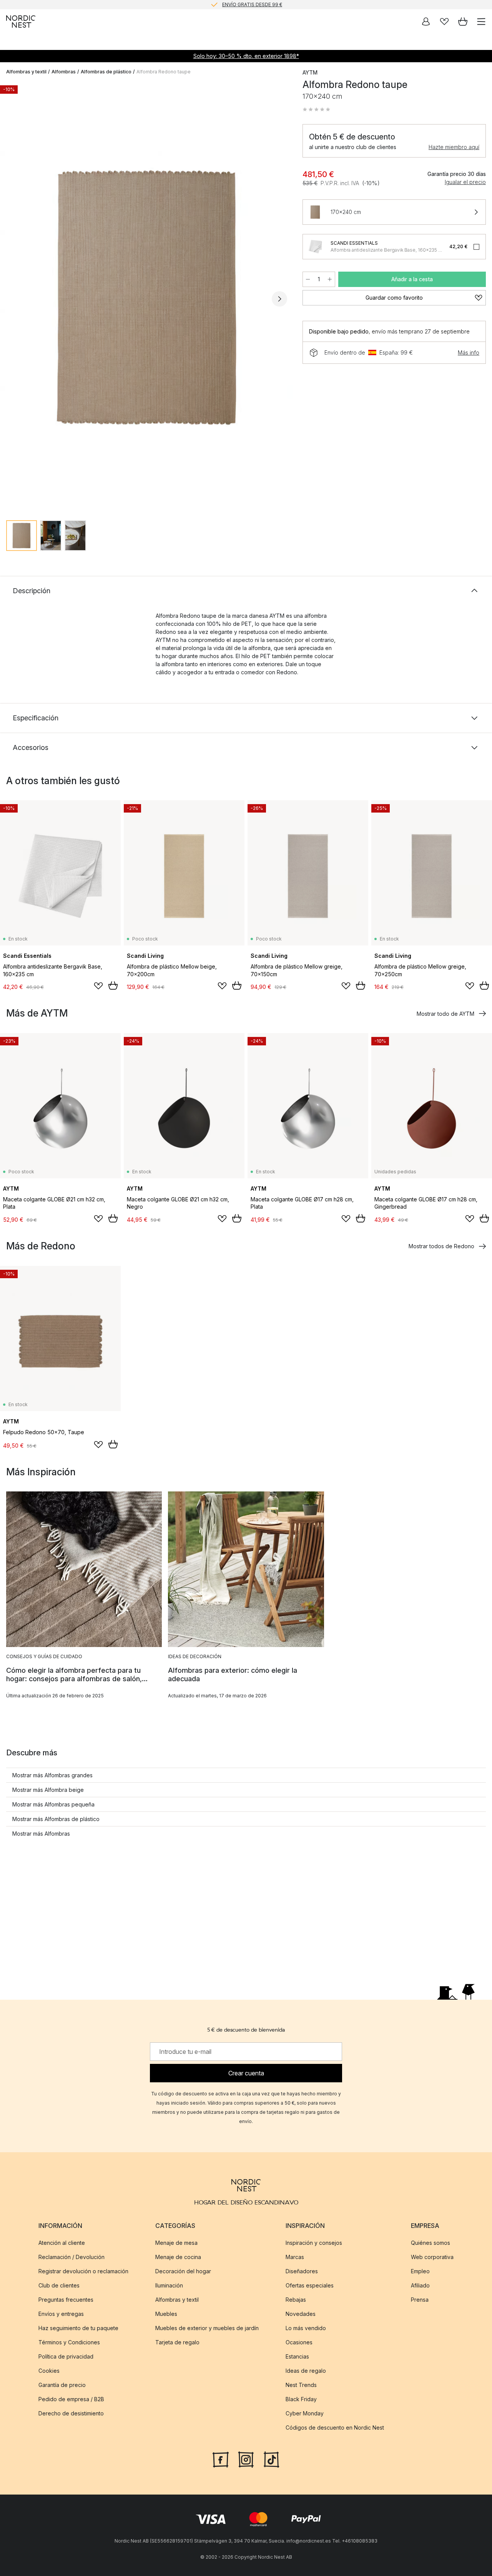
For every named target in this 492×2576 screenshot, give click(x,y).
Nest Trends (301, 2385)
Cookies (49, 2371)
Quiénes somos (430, 2243)
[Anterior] (14, 299)
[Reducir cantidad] (308, 279)
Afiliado (420, 2285)
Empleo (420, 2271)
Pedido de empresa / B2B (71, 2399)
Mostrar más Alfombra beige (48, 1790)
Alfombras (64, 72)
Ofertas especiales (310, 2285)
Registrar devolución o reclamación (83, 2271)
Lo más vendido (306, 2328)
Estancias (297, 2356)
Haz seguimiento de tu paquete (78, 2328)
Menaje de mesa (176, 2243)
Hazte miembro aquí (454, 147)
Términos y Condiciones (69, 2342)
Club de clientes (59, 2285)
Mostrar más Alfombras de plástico (56, 1819)
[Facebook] (221, 2459)
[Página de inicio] (21, 22)
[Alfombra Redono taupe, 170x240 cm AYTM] (147, 298)
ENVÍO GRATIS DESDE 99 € (252, 4)
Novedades (301, 2314)
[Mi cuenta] (426, 22)
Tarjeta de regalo (177, 2342)
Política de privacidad (66, 2356)
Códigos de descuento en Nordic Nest (335, 2428)
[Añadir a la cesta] (113, 985)
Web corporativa (432, 2257)
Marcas (295, 2257)
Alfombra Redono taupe (164, 72)
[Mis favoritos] (444, 22)
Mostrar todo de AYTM (445, 1014)
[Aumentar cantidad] (330, 279)
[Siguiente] (279, 299)
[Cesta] (463, 22)
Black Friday (301, 2399)
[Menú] (481, 22)
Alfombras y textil (26, 72)
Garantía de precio (62, 2385)
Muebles (166, 2314)
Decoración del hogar (183, 2271)
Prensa (420, 2300)
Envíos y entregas (61, 2314)
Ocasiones (299, 2342)
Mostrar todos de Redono (441, 1246)
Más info (469, 352)
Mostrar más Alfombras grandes (52, 1775)
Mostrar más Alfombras (41, 1834)
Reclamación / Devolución (71, 2257)
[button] (316, 109)
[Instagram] (246, 2459)
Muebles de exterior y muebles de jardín (207, 2328)
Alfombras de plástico (106, 72)
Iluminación (169, 2285)
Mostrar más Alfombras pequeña (53, 1804)
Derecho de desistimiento (71, 2413)
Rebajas (296, 2300)
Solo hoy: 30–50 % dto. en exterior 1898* (246, 56)
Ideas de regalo (306, 2371)
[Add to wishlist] (98, 986)
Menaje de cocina (178, 2257)
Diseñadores (302, 2271)
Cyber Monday (305, 2413)
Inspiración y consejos (314, 2243)
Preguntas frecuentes (66, 2300)
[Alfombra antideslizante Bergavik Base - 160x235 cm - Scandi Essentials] (315, 247)
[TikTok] (271, 2459)
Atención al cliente (62, 2243)
